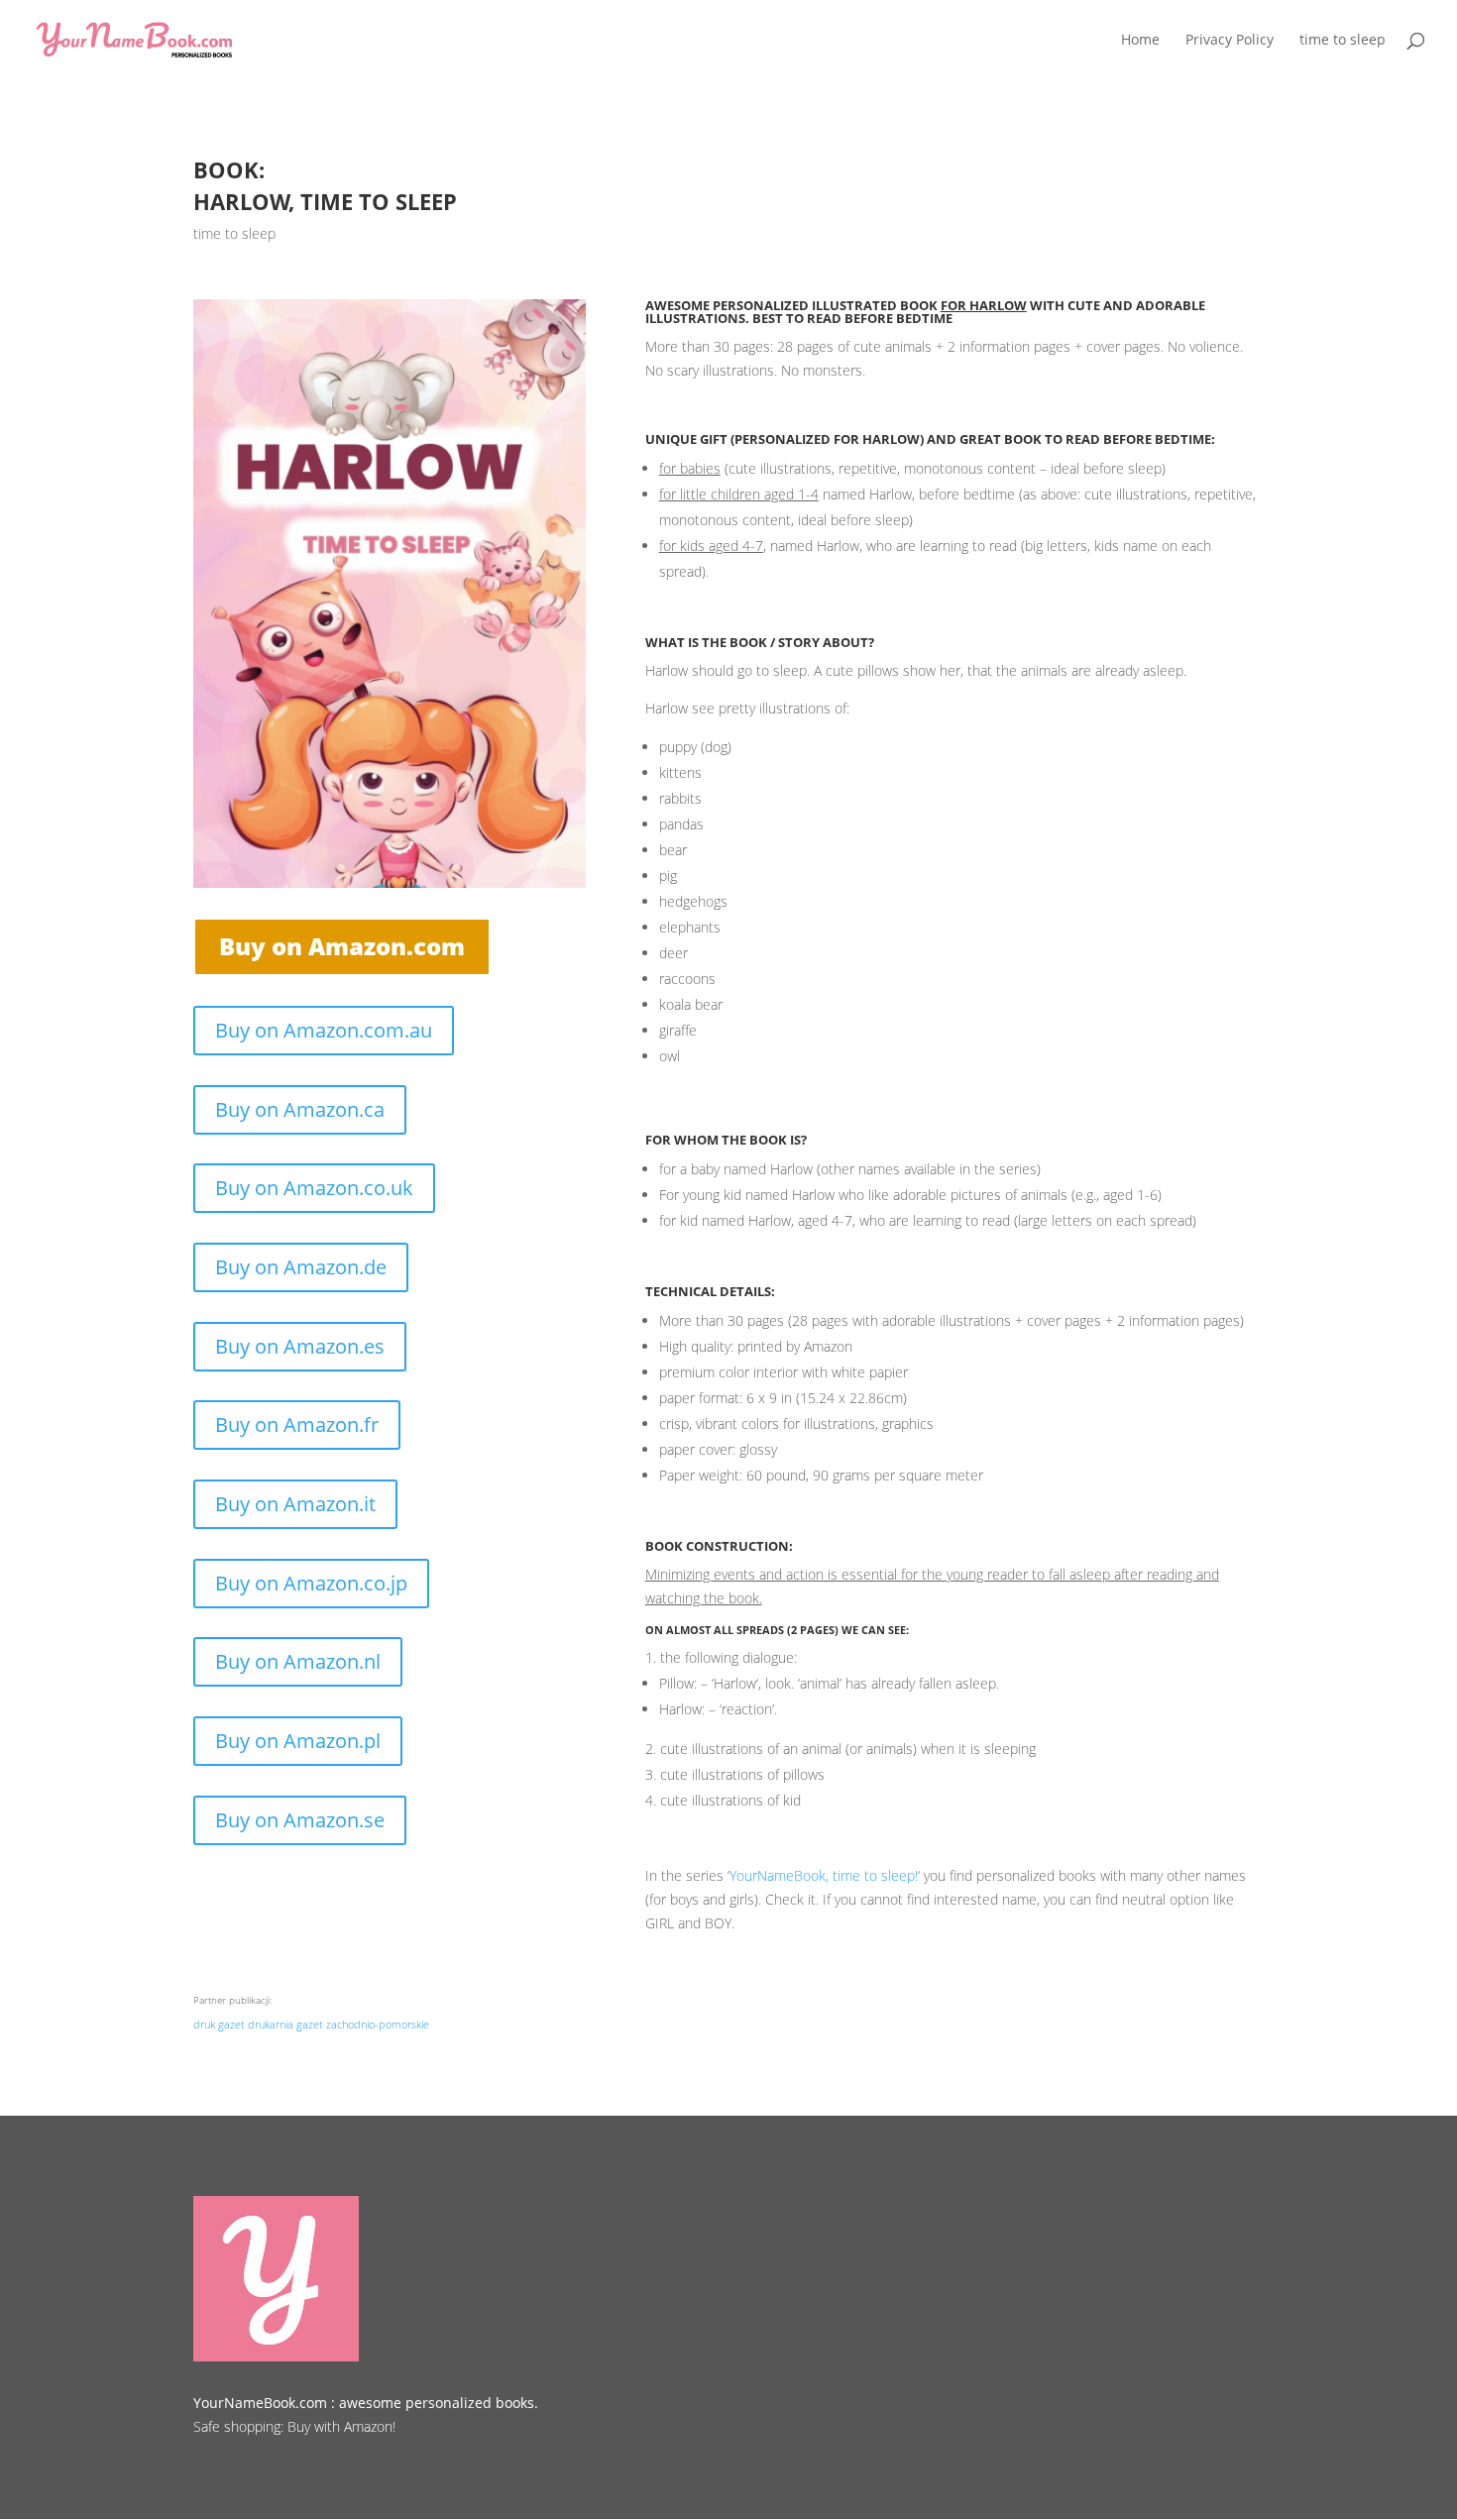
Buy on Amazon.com (342, 946)
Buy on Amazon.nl (298, 1661)
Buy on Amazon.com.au (324, 1030)
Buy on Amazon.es (300, 1346)
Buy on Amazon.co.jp (311, 1583)
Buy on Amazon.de (301, 1267)
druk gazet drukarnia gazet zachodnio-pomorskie (311, 2024)
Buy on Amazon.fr (297, 1424)
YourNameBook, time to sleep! (824, 1875)
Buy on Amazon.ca (300, 1109)
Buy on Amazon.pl (298, 1741)
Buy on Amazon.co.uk (314, 1188)
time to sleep (234, 233)
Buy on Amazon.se (300, 1820)
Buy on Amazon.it (295, 1504)
